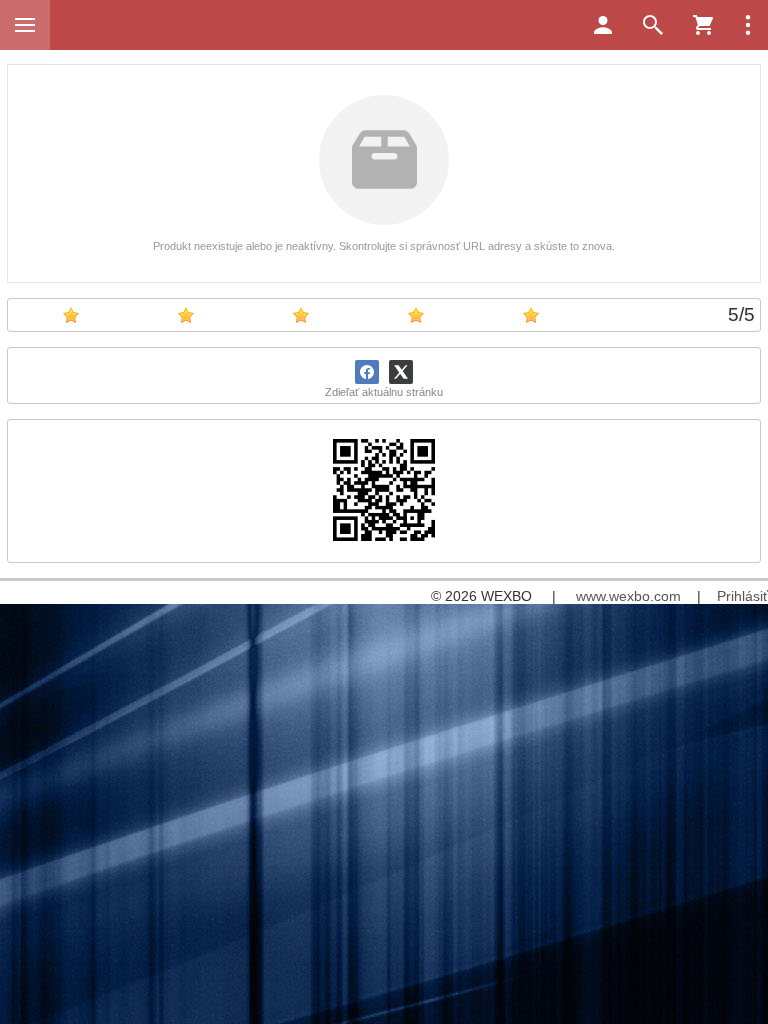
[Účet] (603, 25)
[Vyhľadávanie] (653, 25)
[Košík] (703, 25)
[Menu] (25, 25)
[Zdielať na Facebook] (367, 372)
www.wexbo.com (628, 596)
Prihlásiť (742, 596)
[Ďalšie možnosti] (748, 25)
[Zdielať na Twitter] (401, 372)
